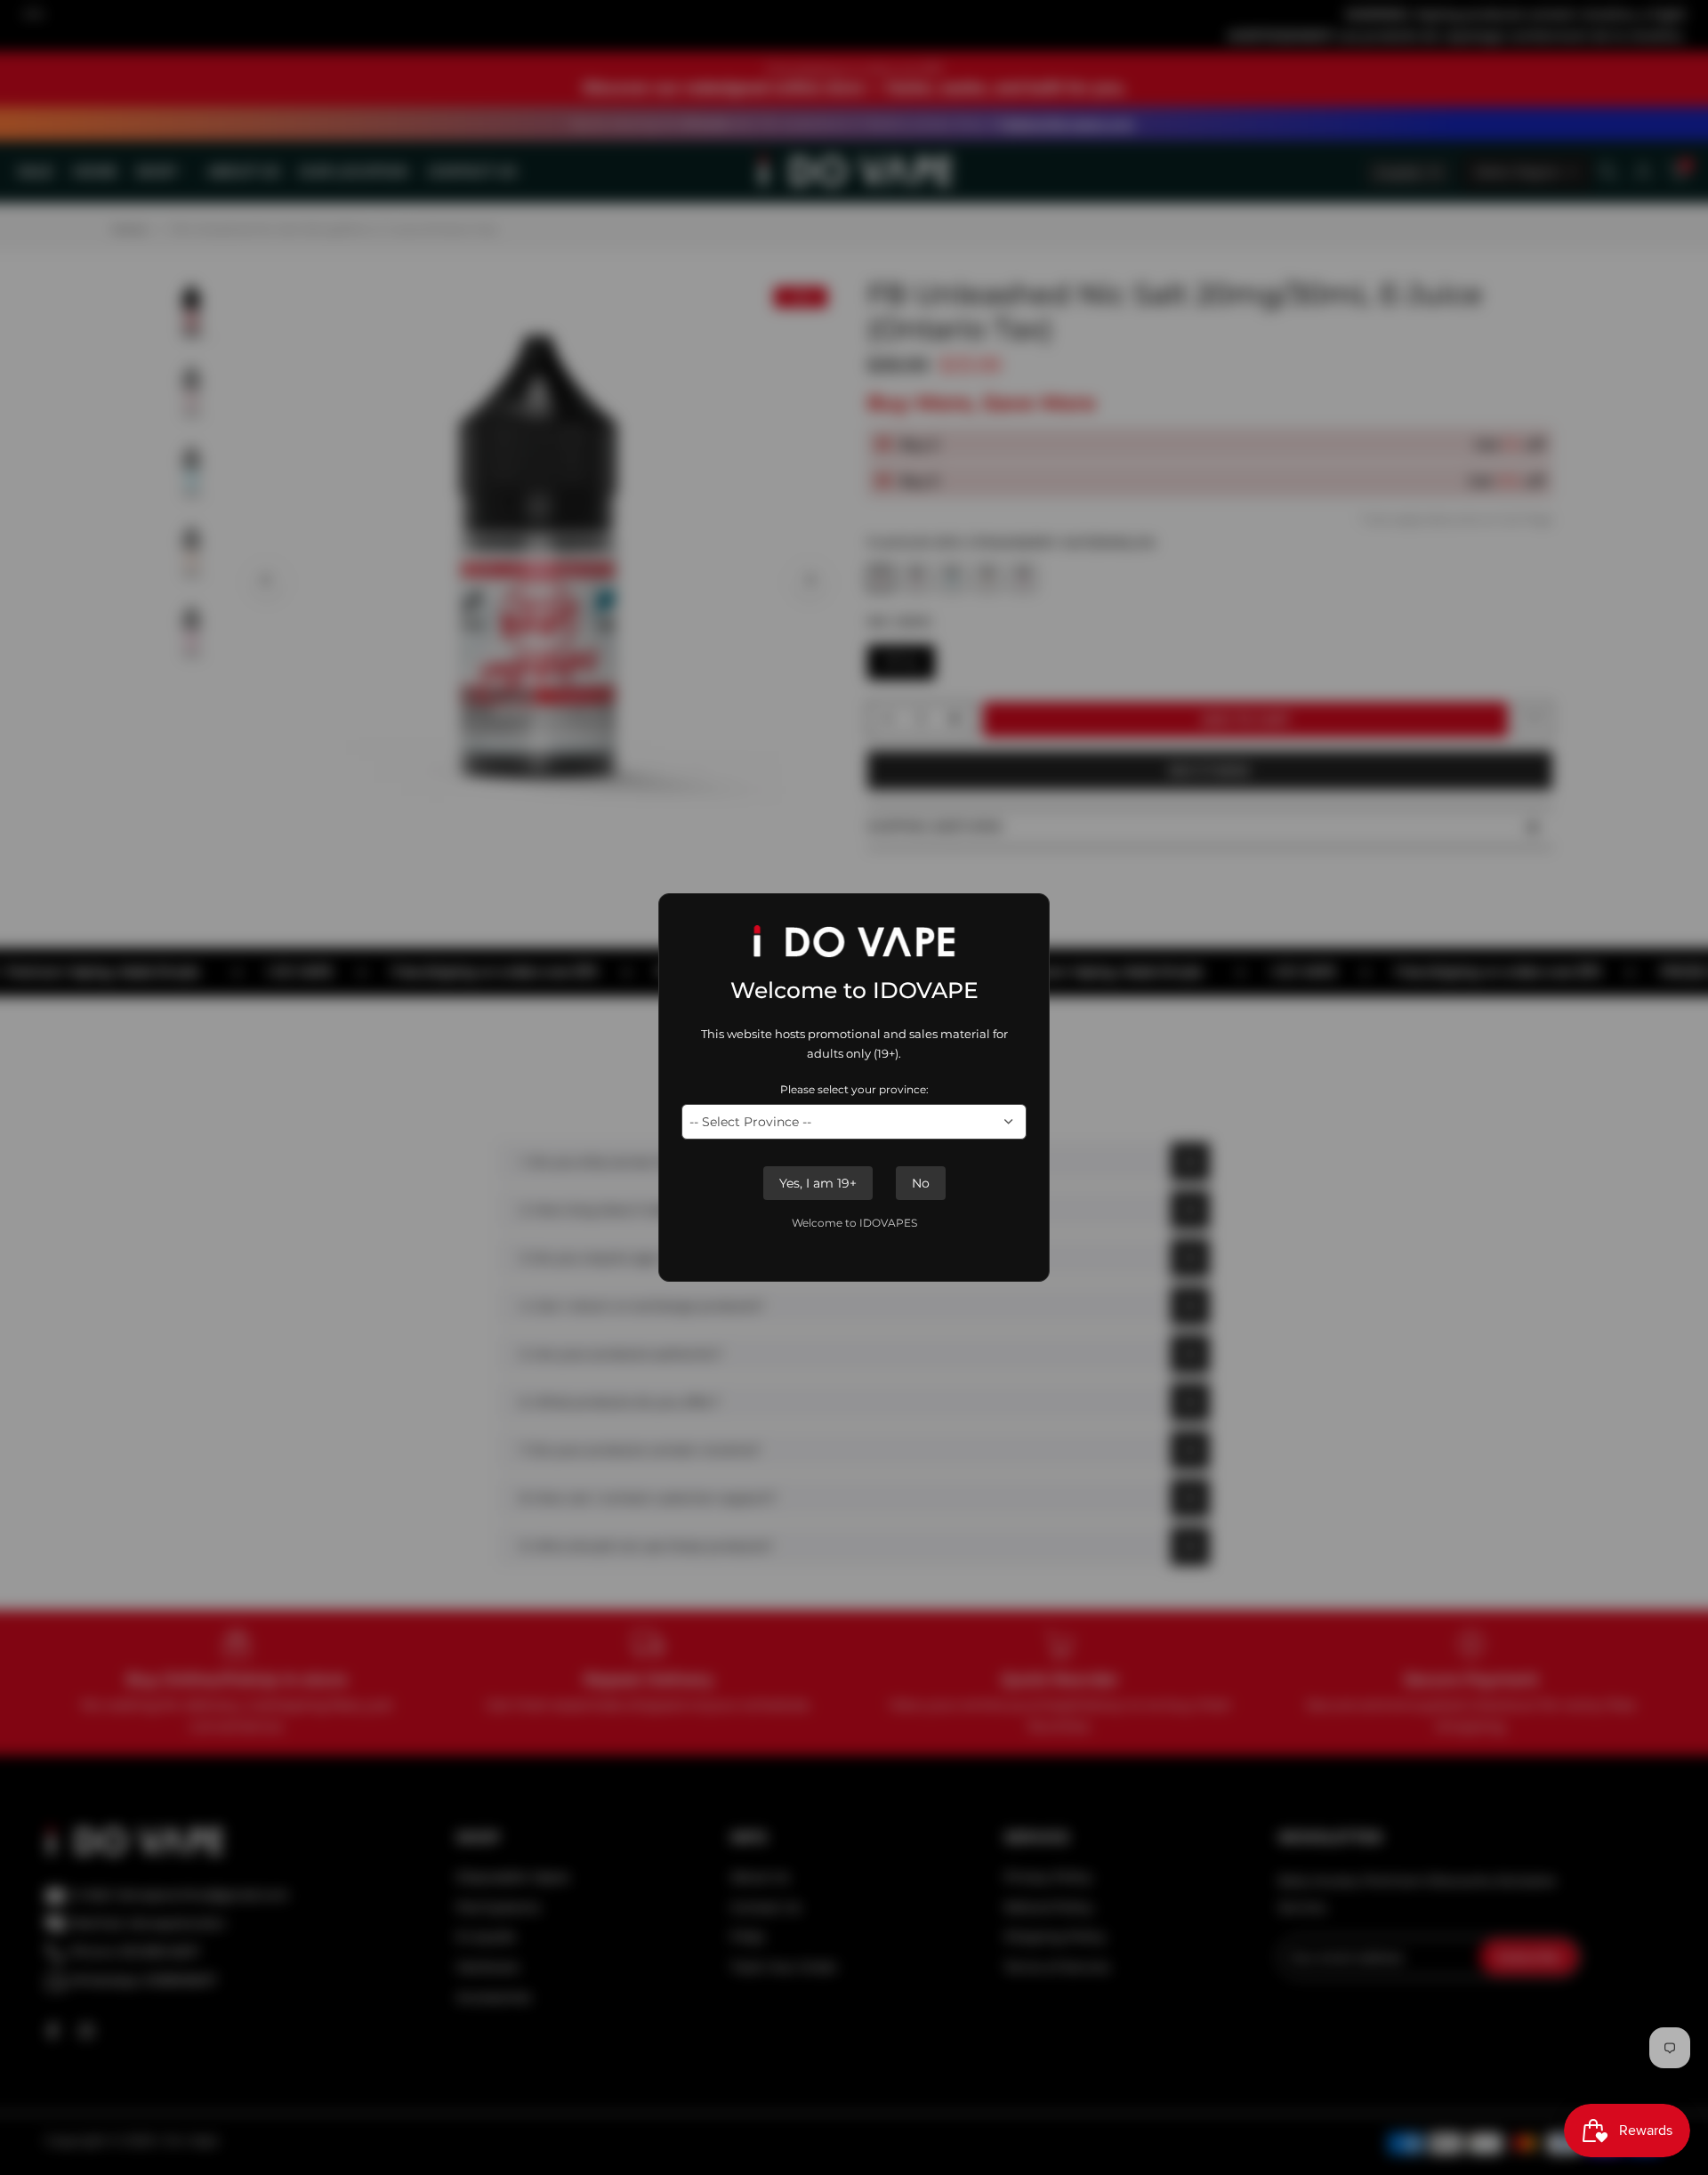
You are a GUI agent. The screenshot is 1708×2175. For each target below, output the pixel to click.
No (921, 1183)
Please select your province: (854, 1089)
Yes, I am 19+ (818, 1183)
